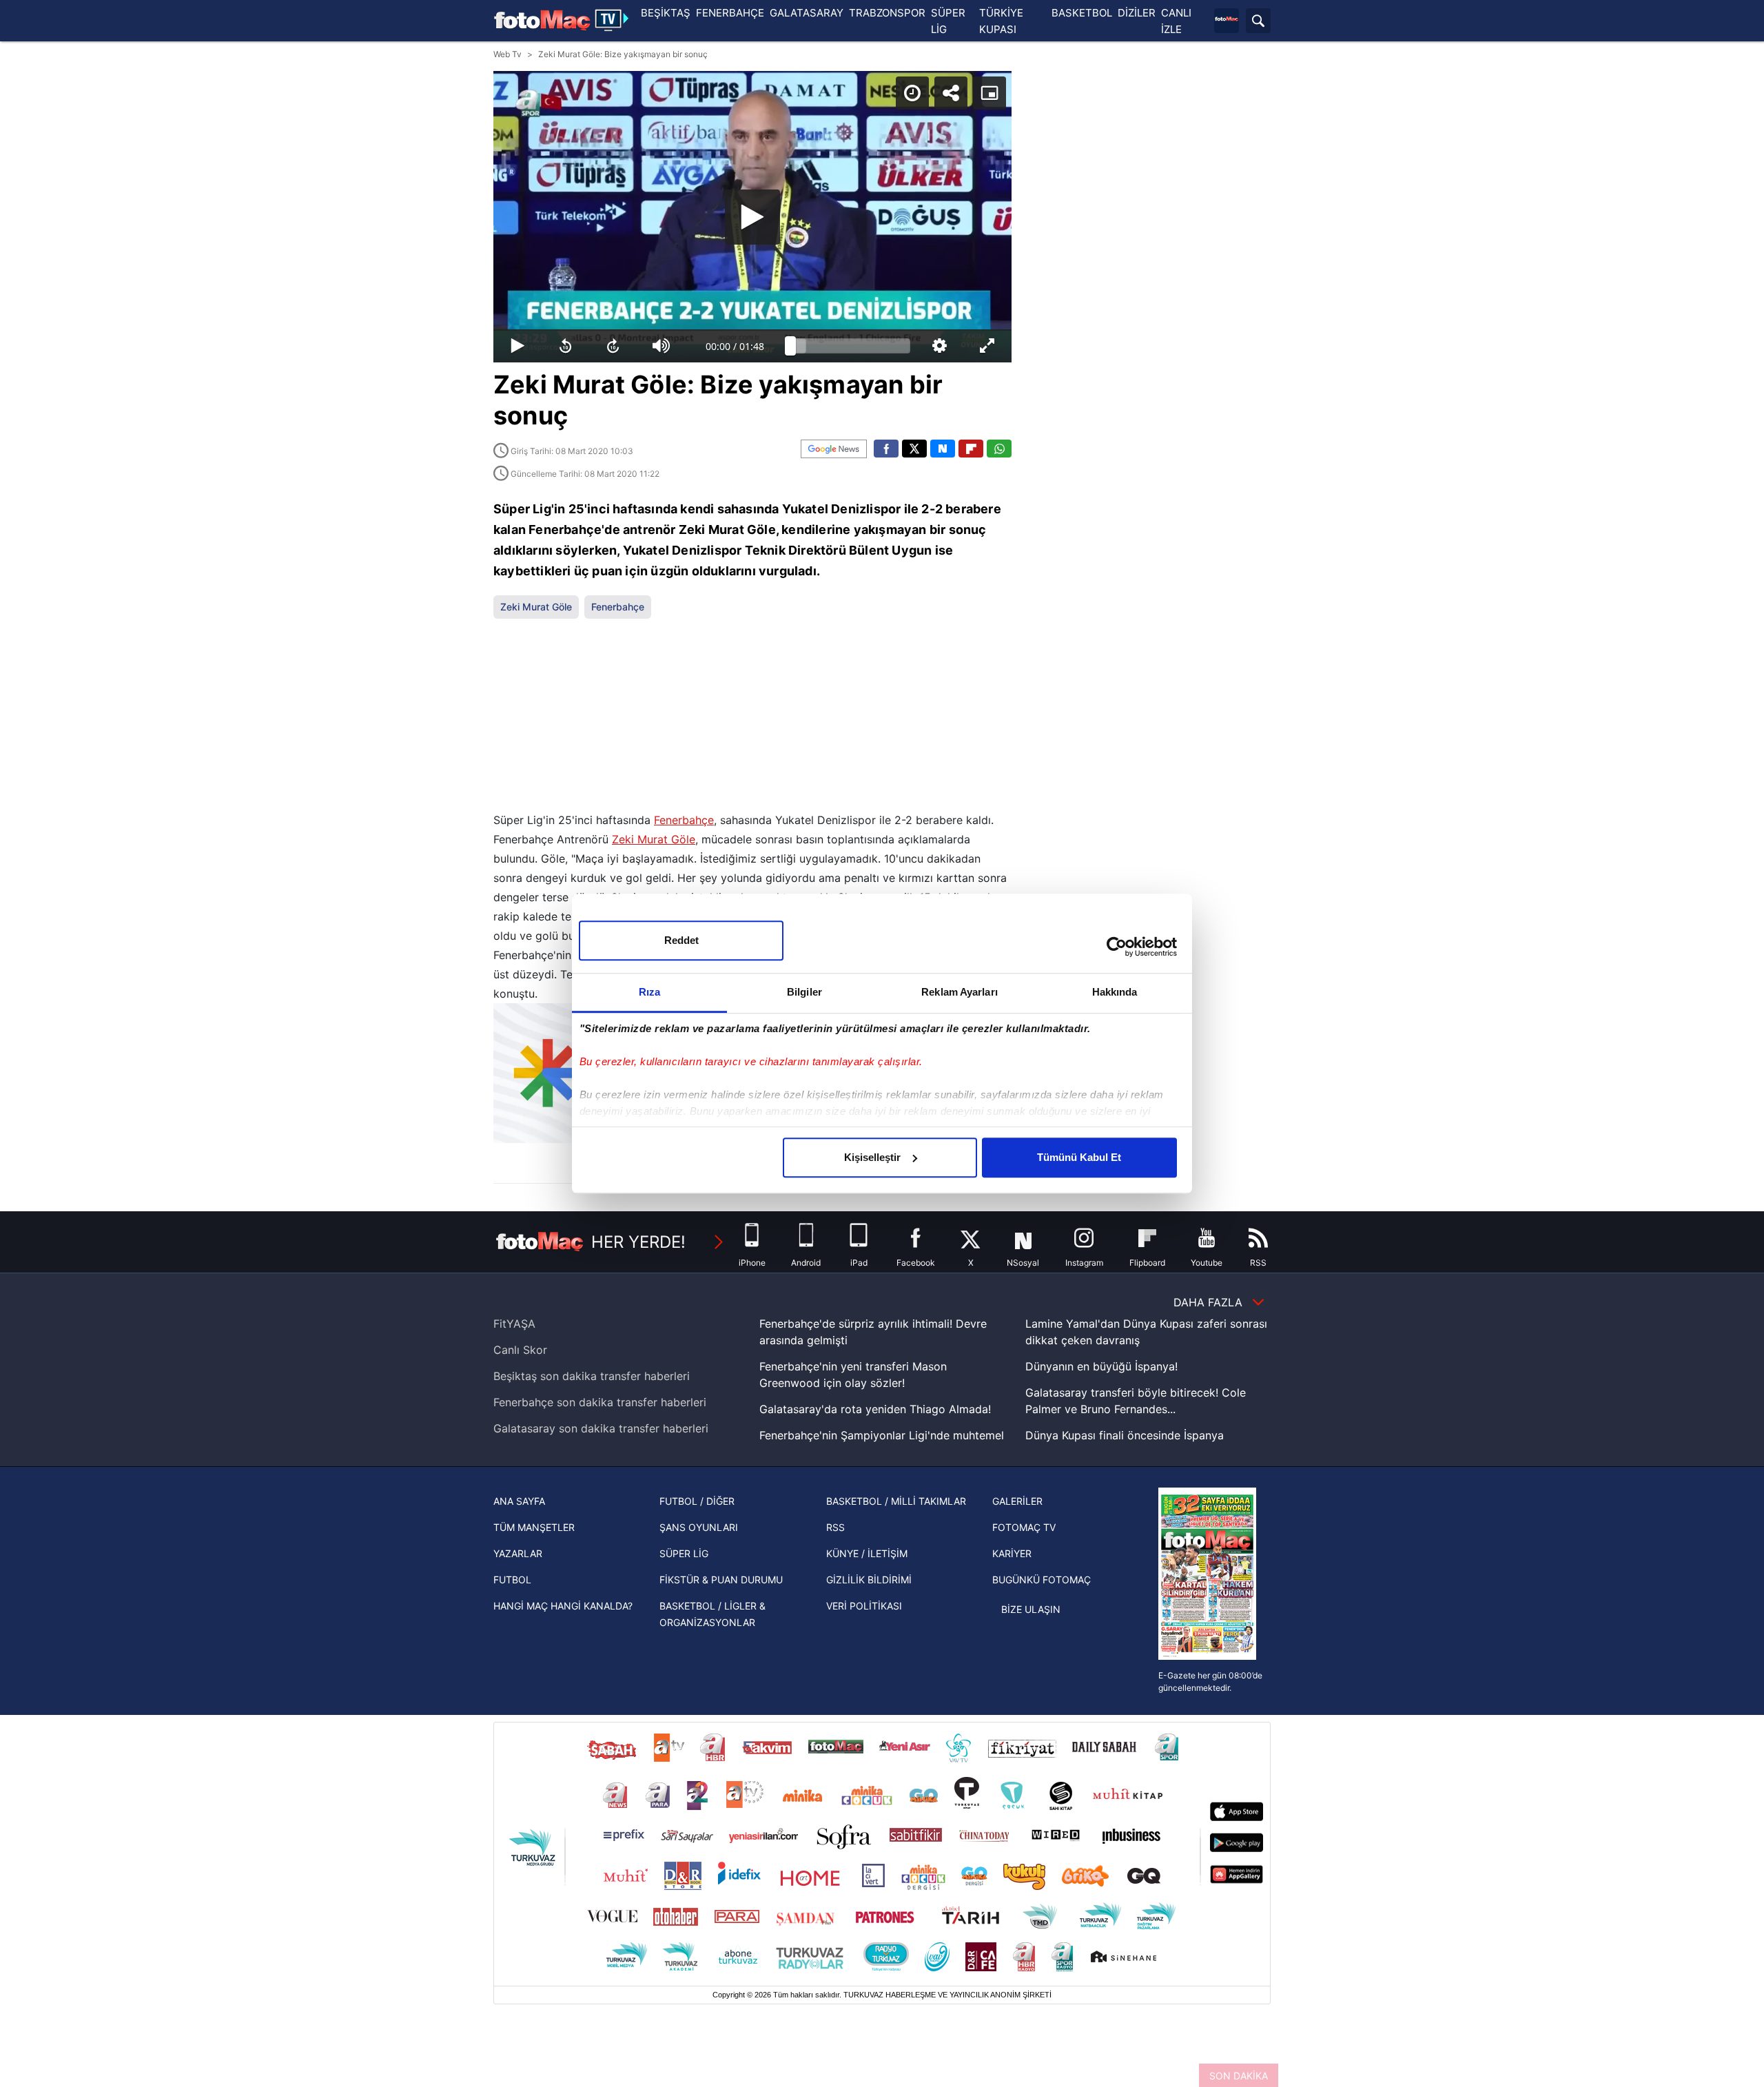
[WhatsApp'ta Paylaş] (999, 449)
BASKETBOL (1082, 13)
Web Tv (507, 54)
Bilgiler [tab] (804, 992)
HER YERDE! (638, 1242)
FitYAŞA (514, 1324)
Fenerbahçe (618, 607)
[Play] (752, 217)
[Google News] (834, 449)
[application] (752, 217)
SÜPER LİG (684, 1553)
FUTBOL (512, 1580)
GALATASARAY (807, 13)
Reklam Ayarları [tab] (960, 992)
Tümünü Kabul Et (1079, 1157)
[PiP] (989, 93)
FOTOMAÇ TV (1024, 1527)
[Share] (951, 93)
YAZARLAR (518, 1553)
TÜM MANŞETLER (534, 1527)
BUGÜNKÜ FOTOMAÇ (1042, 1580)
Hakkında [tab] (1115, 992)
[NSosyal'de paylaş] (943, 449)
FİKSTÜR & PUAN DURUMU (721, 1580)
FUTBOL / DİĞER (697, 1501)
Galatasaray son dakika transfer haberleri (601, 1428)
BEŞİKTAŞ (666, 13)
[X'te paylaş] (914, 449)
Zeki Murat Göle (536, 607)
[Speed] (912, 93)
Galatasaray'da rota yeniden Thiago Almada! (875, 1409)
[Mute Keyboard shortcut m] (661, 346)
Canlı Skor (520, 1350)
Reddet (681, 940)
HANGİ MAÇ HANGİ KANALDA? (563, 1606)
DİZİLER (1137, 13)
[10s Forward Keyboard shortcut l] (613, 346)
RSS (835, 1527)
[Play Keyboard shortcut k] (517, 346)
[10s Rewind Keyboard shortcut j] (566, 346)
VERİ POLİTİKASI (864, 1606)
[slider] (850, 346)
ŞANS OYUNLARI (699, 1527)
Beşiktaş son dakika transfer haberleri (592, 1376)
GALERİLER (1017, 1501)
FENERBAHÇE (730, 13)
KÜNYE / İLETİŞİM (867, 1553)
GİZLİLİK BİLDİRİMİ (869, 1580)
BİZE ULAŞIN (1031, 1609)
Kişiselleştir (872, 1157)
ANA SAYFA (519, 1501)
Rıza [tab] (649, 992)
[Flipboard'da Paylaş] (971, 449)
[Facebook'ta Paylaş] (886, 449)
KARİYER (1012, 1553)
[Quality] (940, 346)
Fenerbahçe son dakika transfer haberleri (600, 1402)
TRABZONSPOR (887, 13)
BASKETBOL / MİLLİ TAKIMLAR (896, 1501)
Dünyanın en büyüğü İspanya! (1101, 1366)
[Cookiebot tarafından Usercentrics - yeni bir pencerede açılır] (1117, 947)
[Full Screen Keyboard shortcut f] (987, 346)
